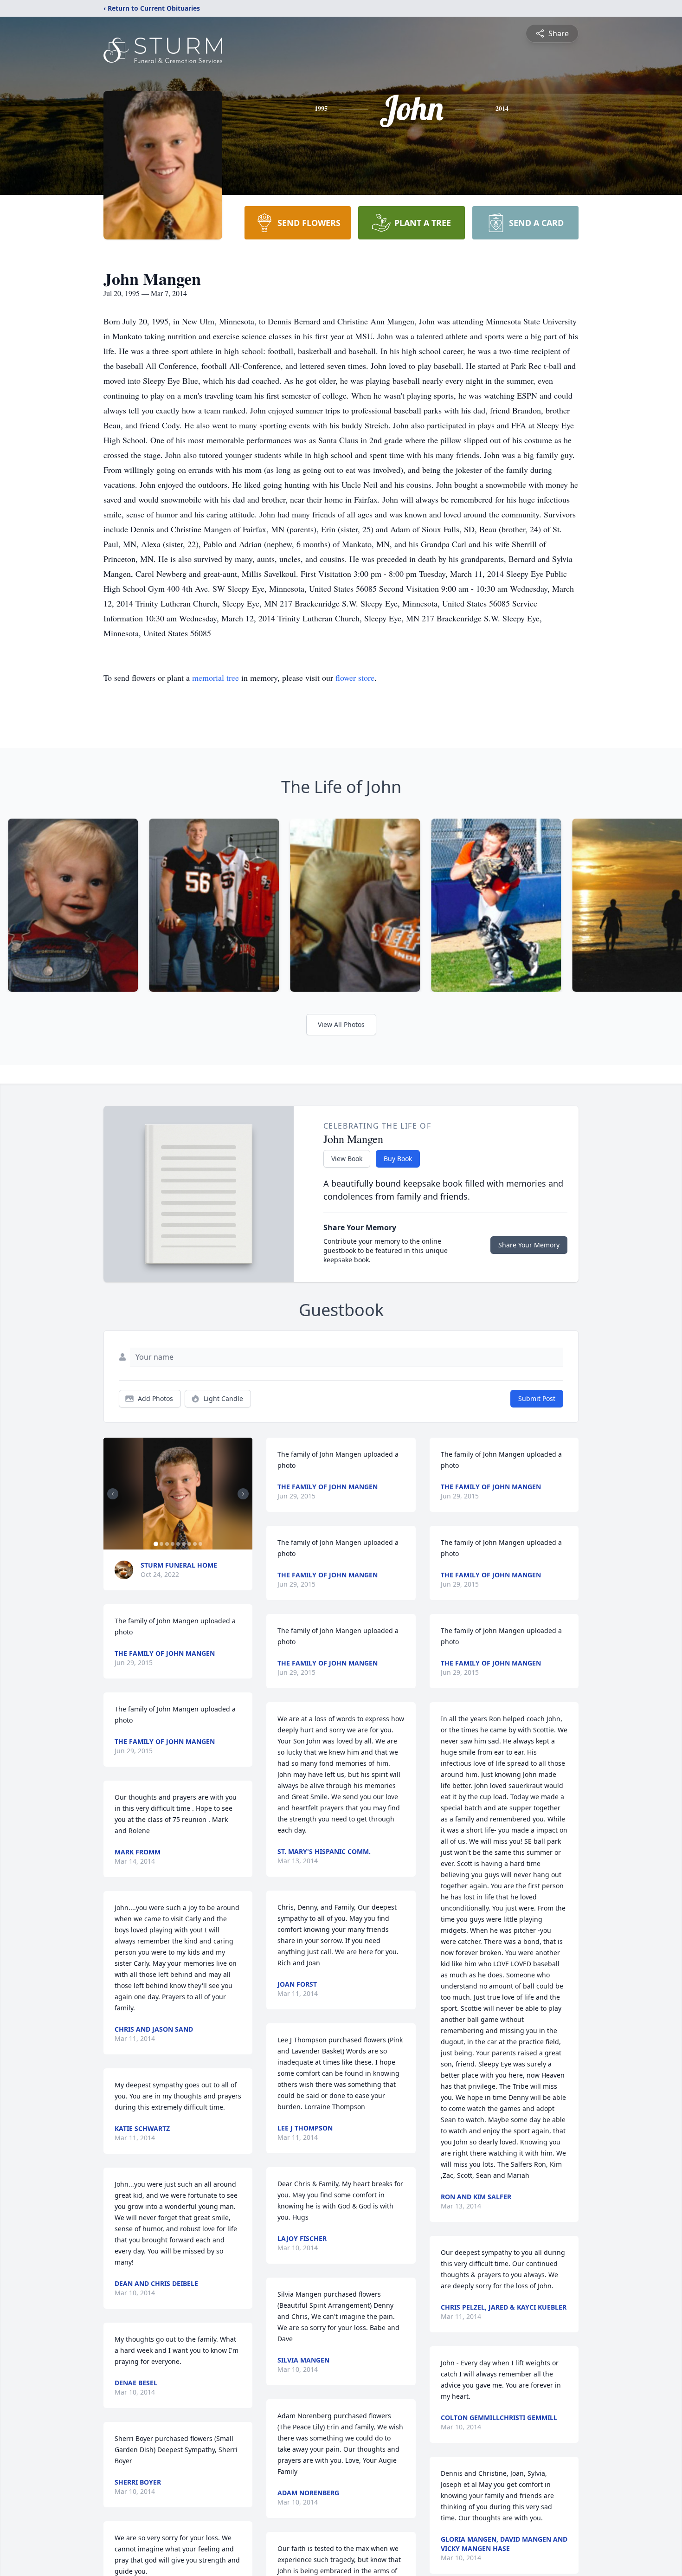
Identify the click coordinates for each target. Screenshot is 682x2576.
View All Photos (341, 1024)
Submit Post (537, 1398)
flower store (355, 678)
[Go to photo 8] (195, 1544)
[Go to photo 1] (156, 1544)
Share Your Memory (529, 1245)
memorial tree (216, 678)
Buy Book (398, 1159)
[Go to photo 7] (189, 1544)
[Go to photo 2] (161, 1544)
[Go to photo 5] (178, 1544)
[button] (178, 1494)
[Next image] (243, 1494)
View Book (347, 1159)
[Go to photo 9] (200, 1544)
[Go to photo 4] (173, 1544)
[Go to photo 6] (184, 1544)
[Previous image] (113, 1494)
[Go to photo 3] (167, 1544)
